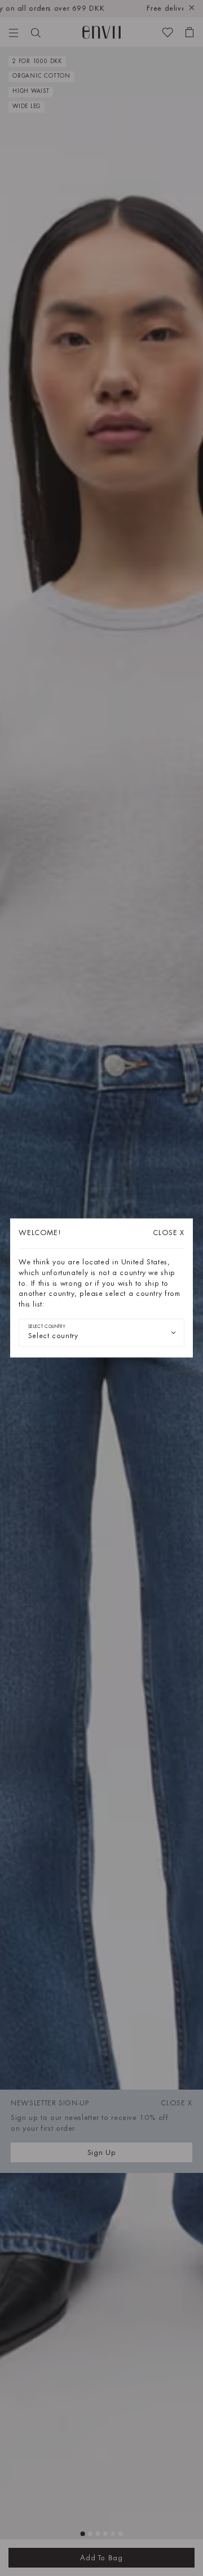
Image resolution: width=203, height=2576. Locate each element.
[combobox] (101, 1332)
